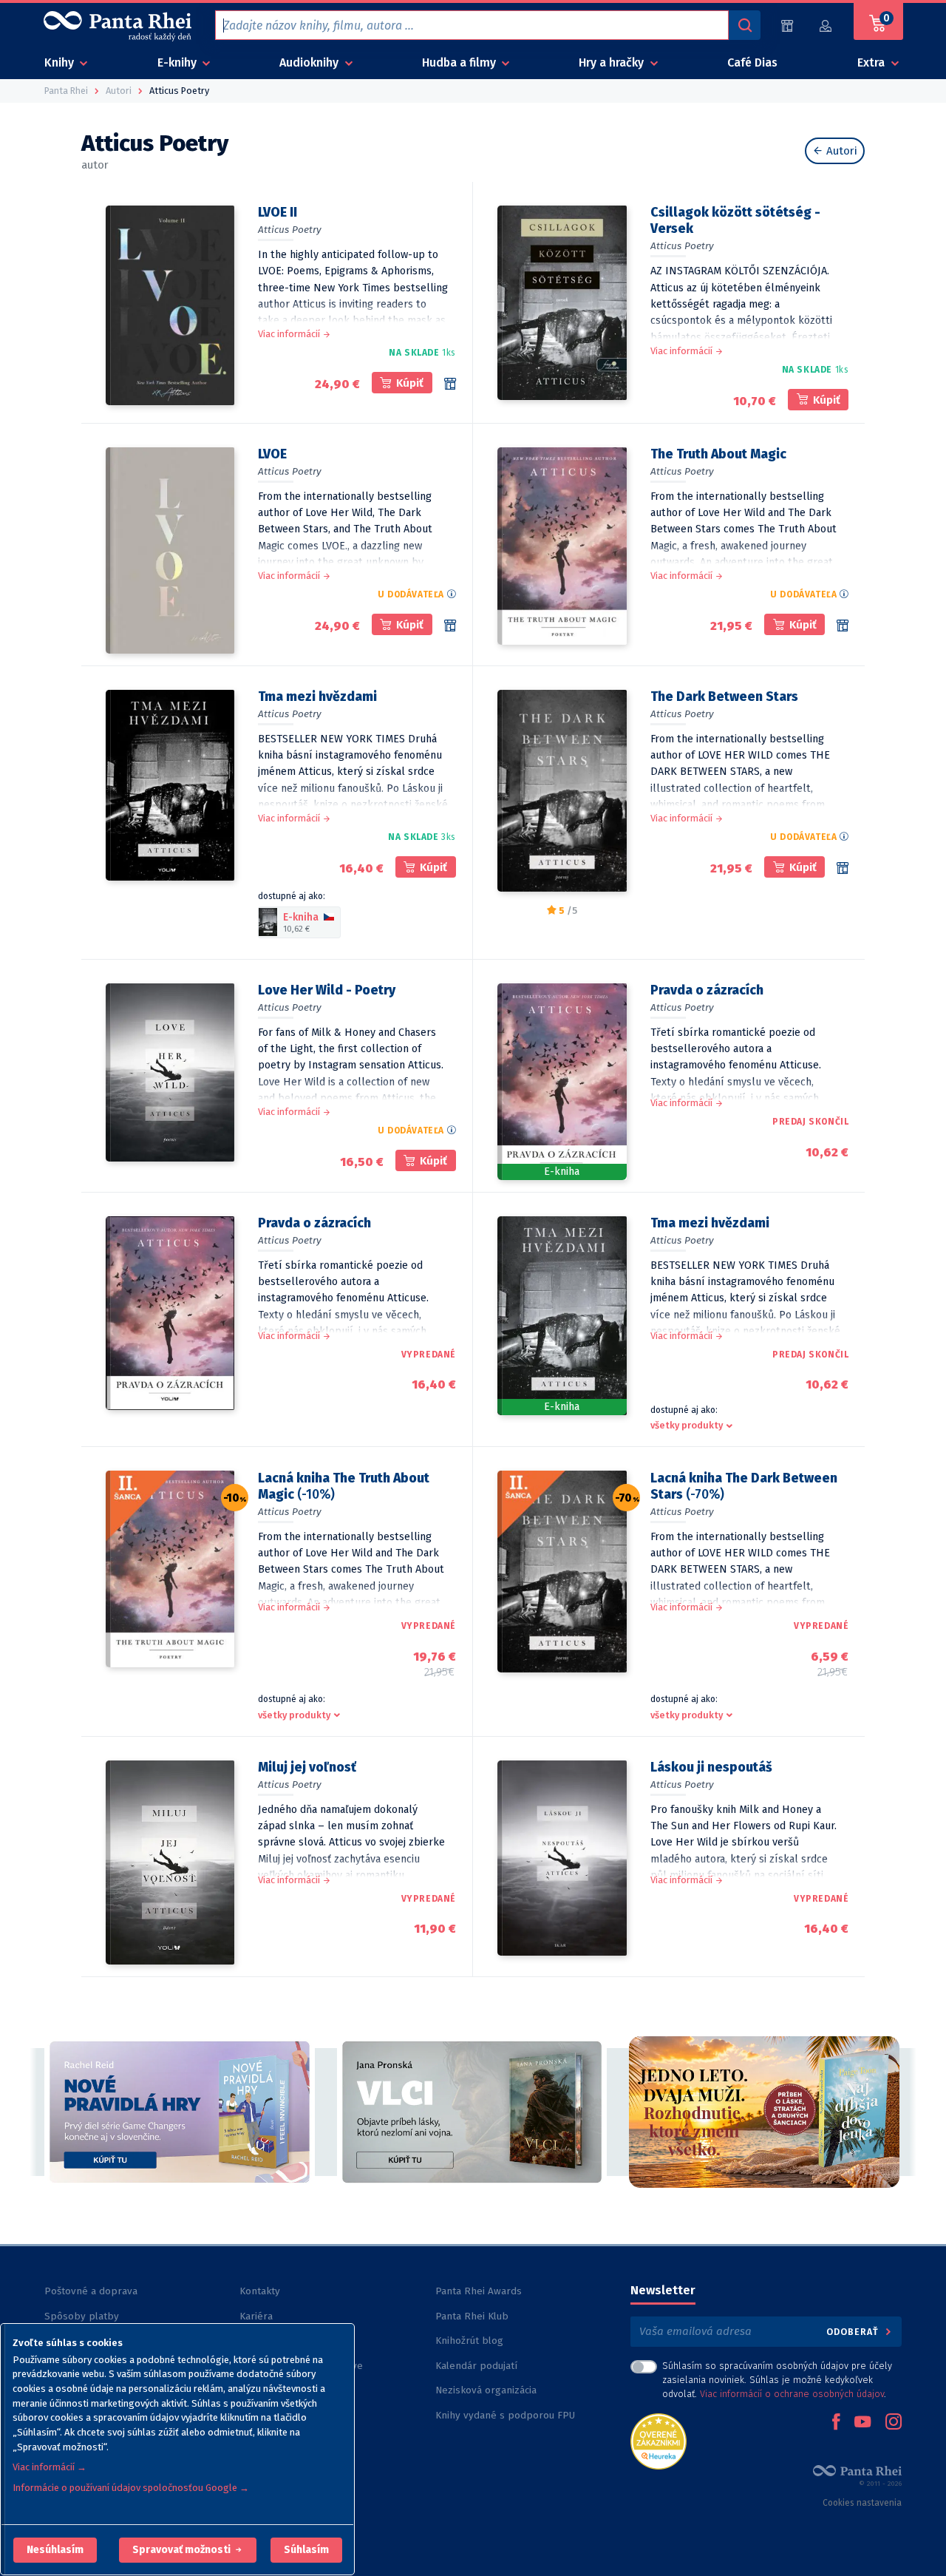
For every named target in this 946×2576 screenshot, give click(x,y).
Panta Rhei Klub (472, 2316)
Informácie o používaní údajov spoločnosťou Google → (131, 2488)
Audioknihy (310, 62)
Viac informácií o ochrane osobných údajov (792, 2394)
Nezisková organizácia (486, 2390)
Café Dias (752, 62)
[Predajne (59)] (787, 26)
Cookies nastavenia (862, 2503)
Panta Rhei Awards (479, 2291)
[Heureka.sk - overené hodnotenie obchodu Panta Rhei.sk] (659, 2440)
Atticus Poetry (290, 230)
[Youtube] (862, 2423)
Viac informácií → (50, 2467)
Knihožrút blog (469, 2341)
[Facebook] (836, 2423)
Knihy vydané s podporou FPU (505, 2415)
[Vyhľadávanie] (744, 25)
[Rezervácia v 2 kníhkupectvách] (843, 868)
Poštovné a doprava (91, 2291)
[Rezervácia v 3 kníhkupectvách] (450, 626)
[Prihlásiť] (826, 26)
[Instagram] (894, 2423)
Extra (872, 62)
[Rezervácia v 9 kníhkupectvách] (450, 384)
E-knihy (178, 62)
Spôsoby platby (82, 2316)
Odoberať (854, 2332)
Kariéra (256, 2316)
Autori (840, 151)
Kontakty (260, 2291)
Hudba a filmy (460, 62)
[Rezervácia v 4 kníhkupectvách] (843, 626)
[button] (55, 2550)
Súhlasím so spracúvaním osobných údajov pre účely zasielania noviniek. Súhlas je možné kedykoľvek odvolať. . (777, 2380)
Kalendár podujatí (476, 2366)
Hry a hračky (613, 62)
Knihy (61, 62)
